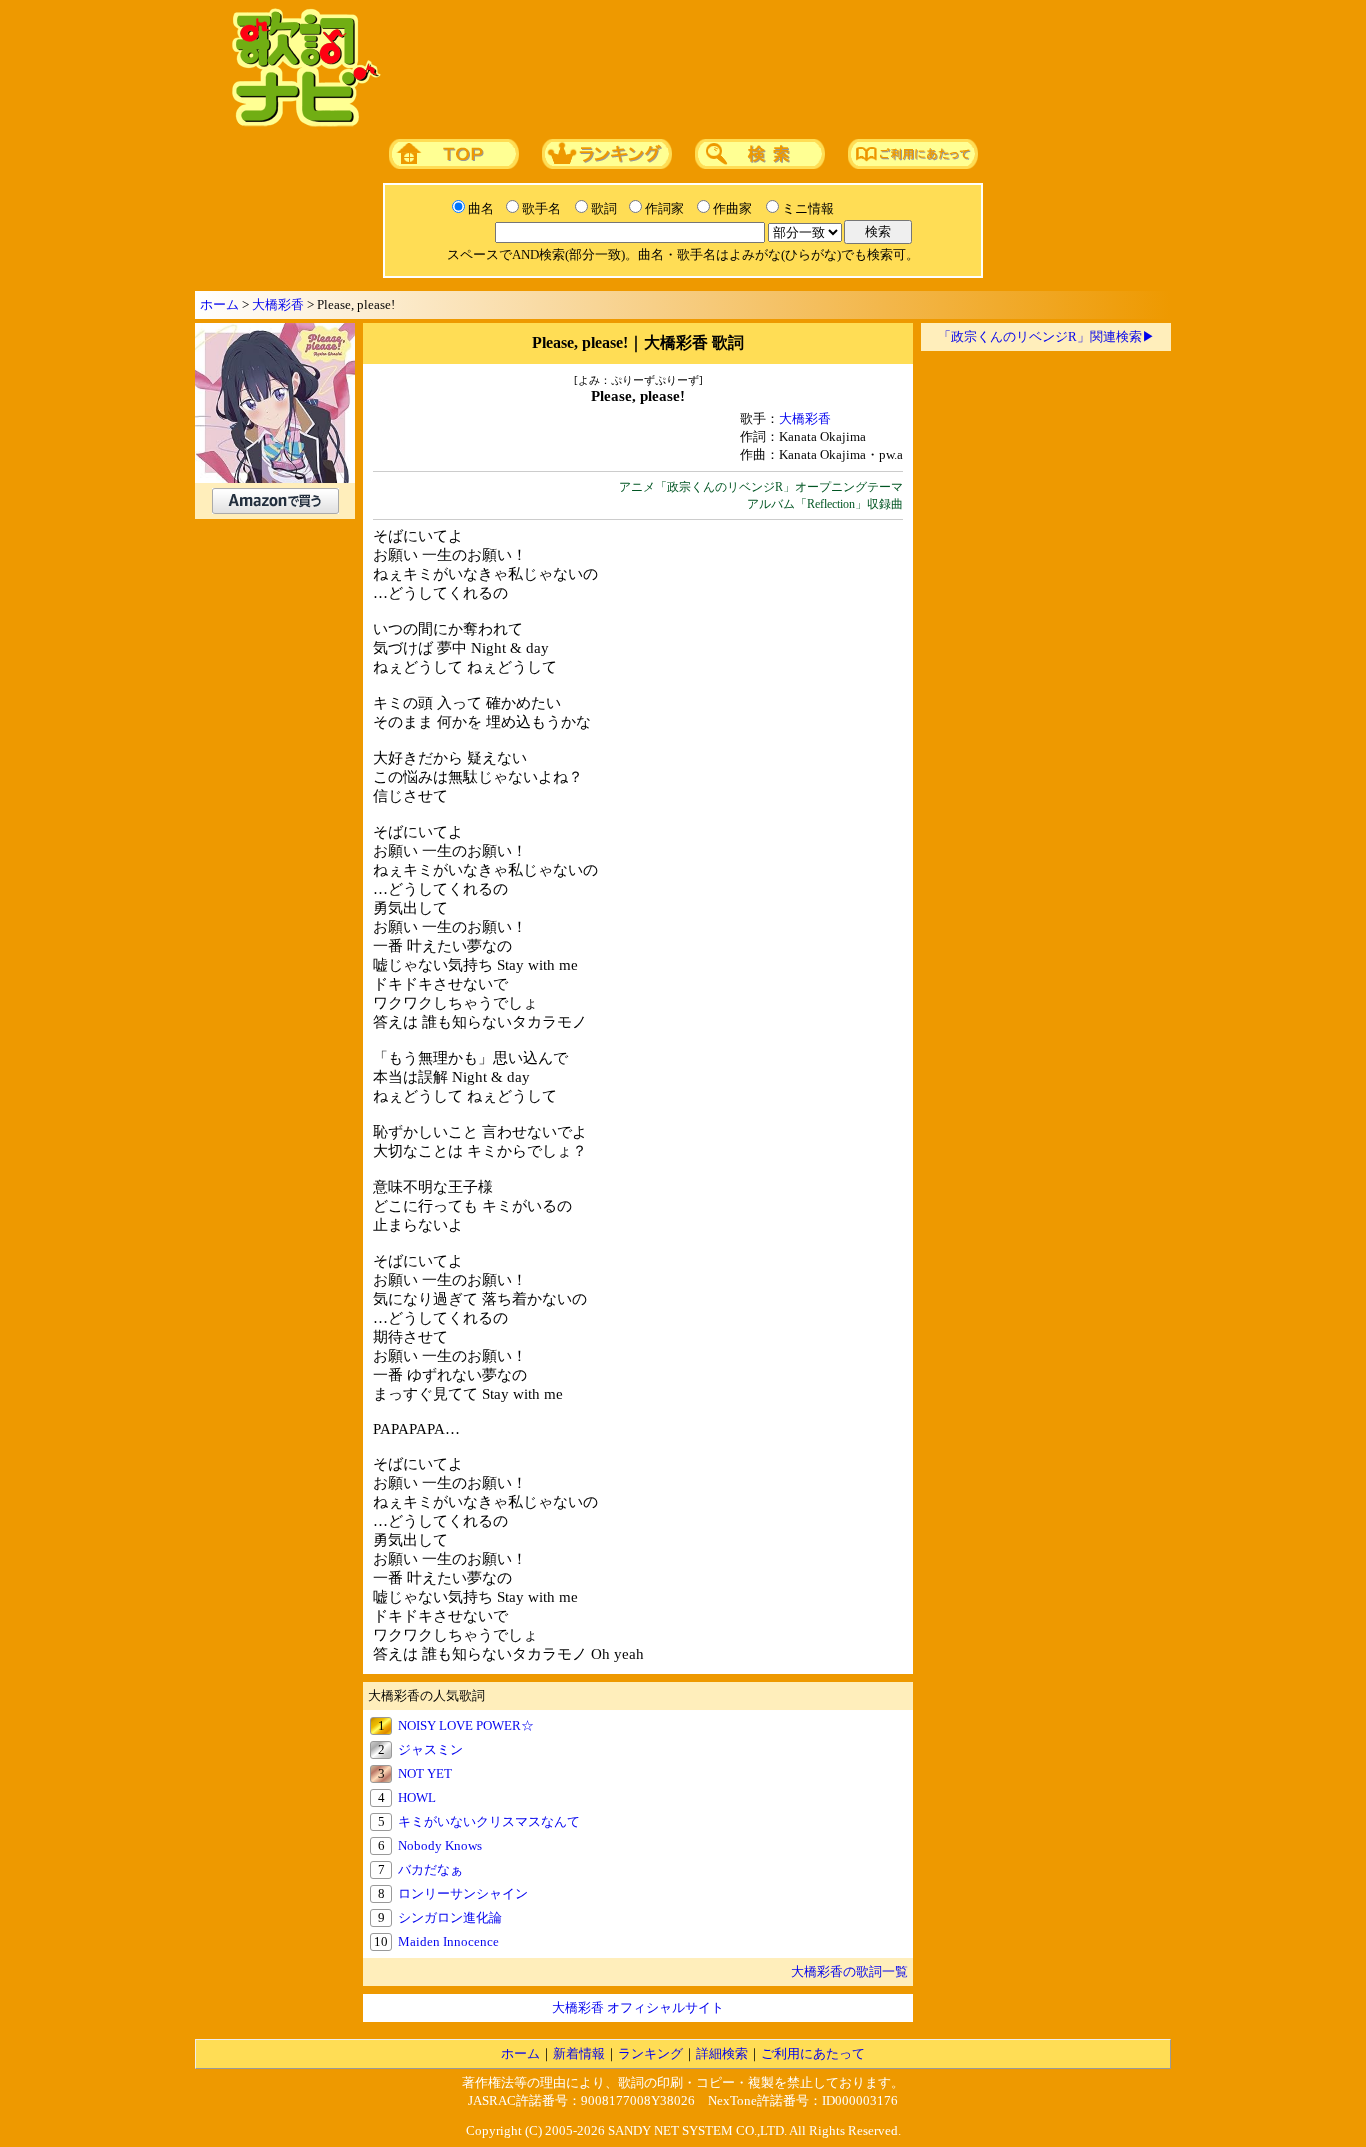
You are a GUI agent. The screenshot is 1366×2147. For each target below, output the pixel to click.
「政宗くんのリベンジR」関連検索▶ (1046, 336)
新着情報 (579, 2053)
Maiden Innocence (448, 1941)
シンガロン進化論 (450, 1917)
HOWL (417, 1797)
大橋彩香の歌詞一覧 (849, 1971)
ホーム (219, 304)
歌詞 (604, 208)
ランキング (650, 2053)
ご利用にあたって (813, 2053)
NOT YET (425, 1773)
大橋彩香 (278, 304)
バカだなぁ (430, 1869)
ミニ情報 (808, 208)
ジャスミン (430, 1749)
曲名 (481, 208)
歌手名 (541, 208)
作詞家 (664, 208)
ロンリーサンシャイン (463, 1893)
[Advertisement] (770, 69)
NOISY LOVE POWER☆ (466, 1725)
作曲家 (732, 208)
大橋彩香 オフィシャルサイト (638, 2007)
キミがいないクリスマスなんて (489, 1821)
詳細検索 (722, 2053)
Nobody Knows (440, 1845)
